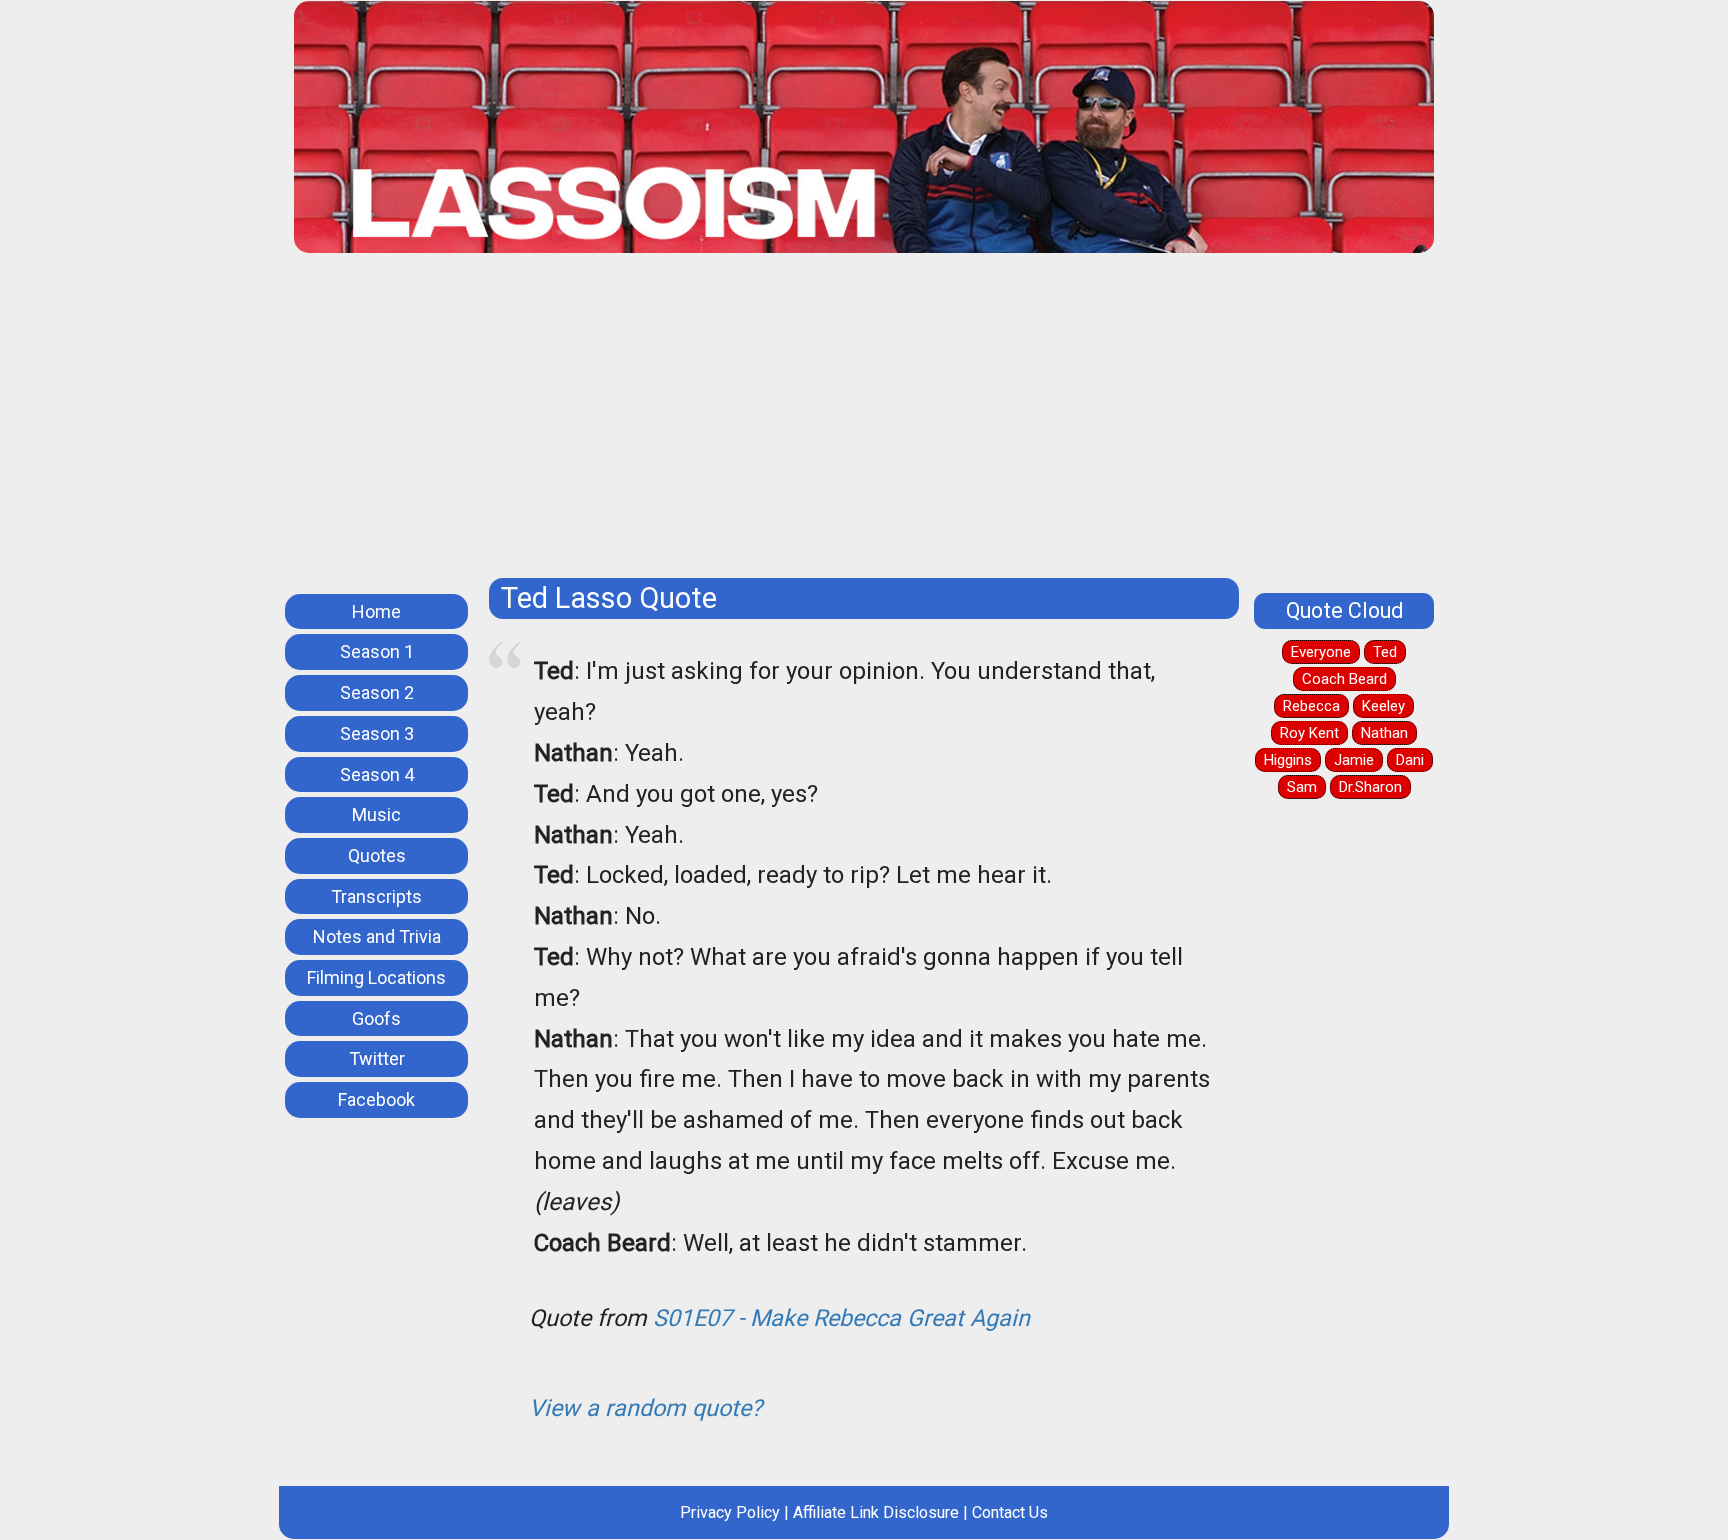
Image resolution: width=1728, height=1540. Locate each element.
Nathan (1384, 733)
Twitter (377, 1058)
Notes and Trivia (377, 936)
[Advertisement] (864, 423)
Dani (1410, 760)
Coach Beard (1344, 679)
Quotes (377, 855)
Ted (1385, 652)
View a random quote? (645, 1408)
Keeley (1383, 706)
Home (376, 611)
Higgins (1288, 760)
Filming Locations (376, 977)
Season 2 (377, 692)
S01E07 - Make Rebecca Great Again (841, 1318)
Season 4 (377, 774)
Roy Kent (1309, 733)
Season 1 (377, 651)
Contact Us (1010, 1512)
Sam (1302, 787)
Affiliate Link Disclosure (876, 1512)
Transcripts (376, 896)
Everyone (1321, 652)
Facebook (376, 1099)
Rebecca (1311, 706)
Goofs (376, 1018)
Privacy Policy (730, 1512)
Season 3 (377, 733)
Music (376, 814)
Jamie (1354, 760)
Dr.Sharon (1370, 787)
